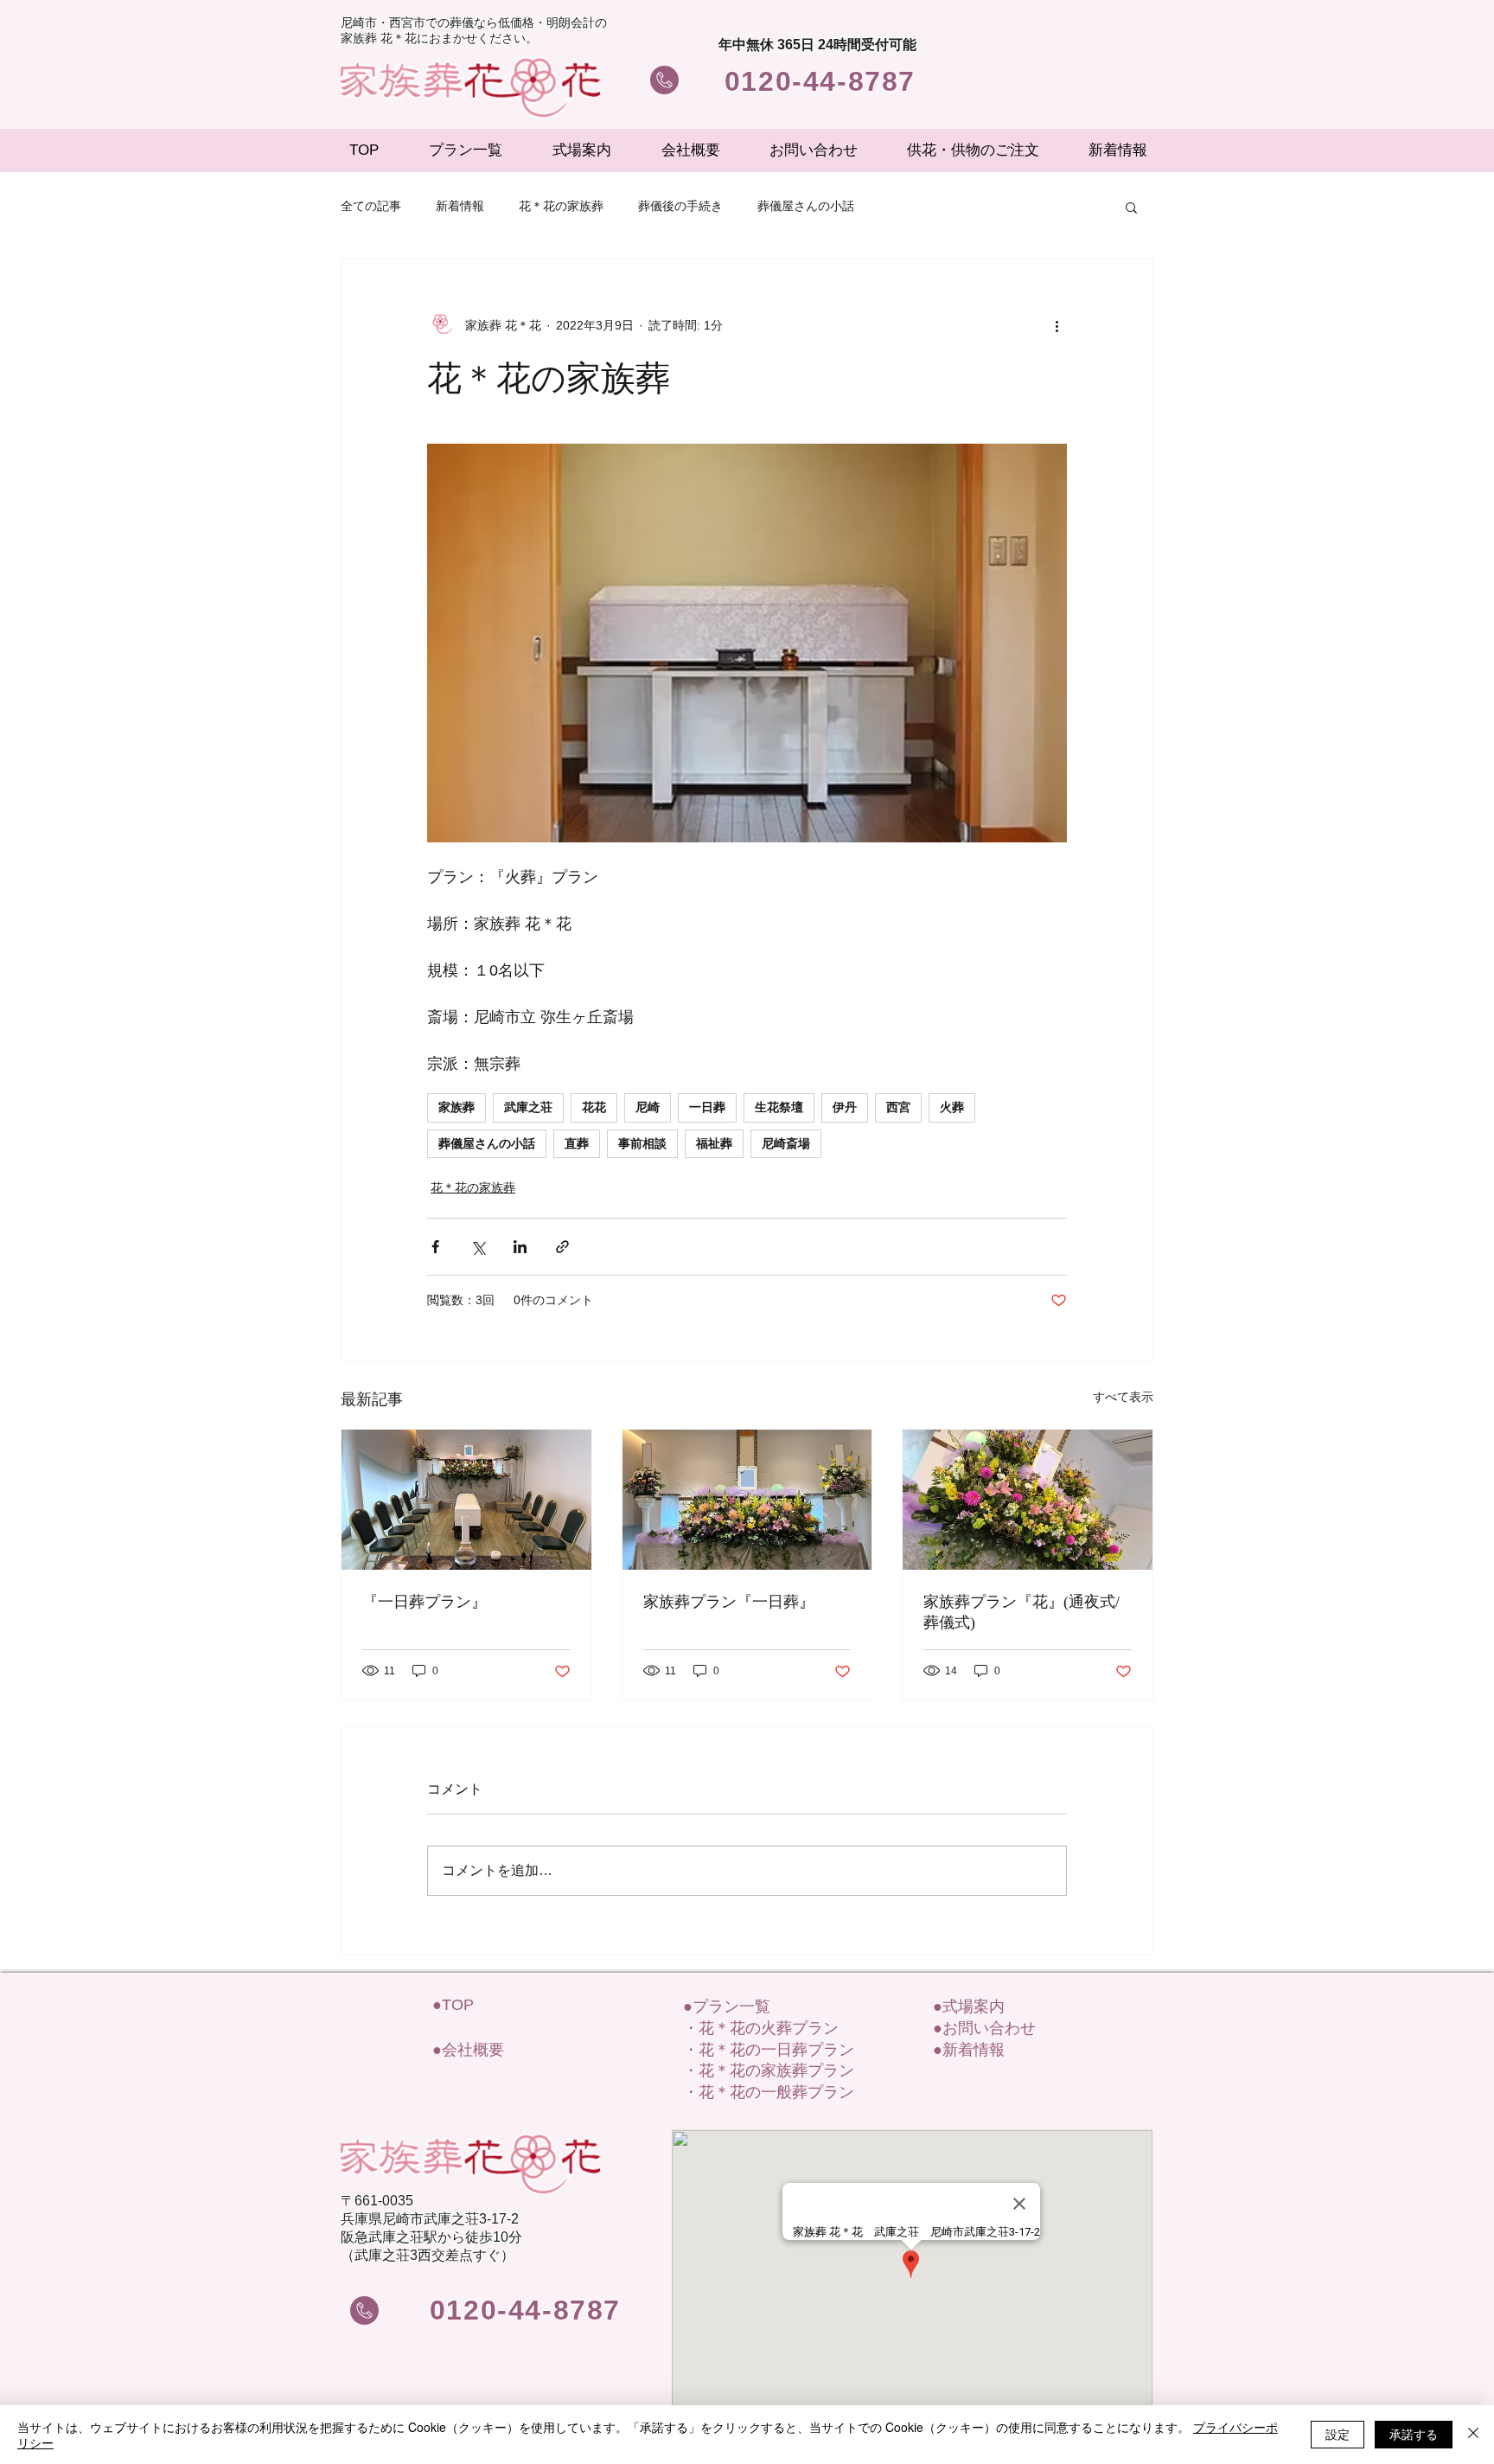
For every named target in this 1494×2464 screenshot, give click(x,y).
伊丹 (845, 1107)
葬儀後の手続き (680, 206)
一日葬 (707, 1107)
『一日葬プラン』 (425, 1602)
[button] (1131, 207)
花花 (594, 1107)
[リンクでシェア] (562, 1247)
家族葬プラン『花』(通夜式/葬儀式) (1022, 1612)
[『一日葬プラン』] (466, 1500)
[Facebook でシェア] (435, 1247)
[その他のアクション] (1057, 325)
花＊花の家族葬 (561, 206)
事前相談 (642, 1143)
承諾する (1414, 2434)
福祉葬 (714, 1143)
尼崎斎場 (786, 1143)
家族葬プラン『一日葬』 (729, 1602)
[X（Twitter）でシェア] (478, 1247)
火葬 (952, 1107)
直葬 (577, 1143)
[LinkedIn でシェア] (520, 1247)
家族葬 (456, 1107)
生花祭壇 (779, 1107)
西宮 (898, 1107)
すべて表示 (1123, 1397)
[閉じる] (1473, 2435)
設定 (1338, 2434)
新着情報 (460, 206)
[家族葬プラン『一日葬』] (747, 1500)
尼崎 (648, 1107)
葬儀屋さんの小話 (806, 206)
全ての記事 (371, 206)
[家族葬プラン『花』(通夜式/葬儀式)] (1028, 1500)
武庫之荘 (528, 1107)
